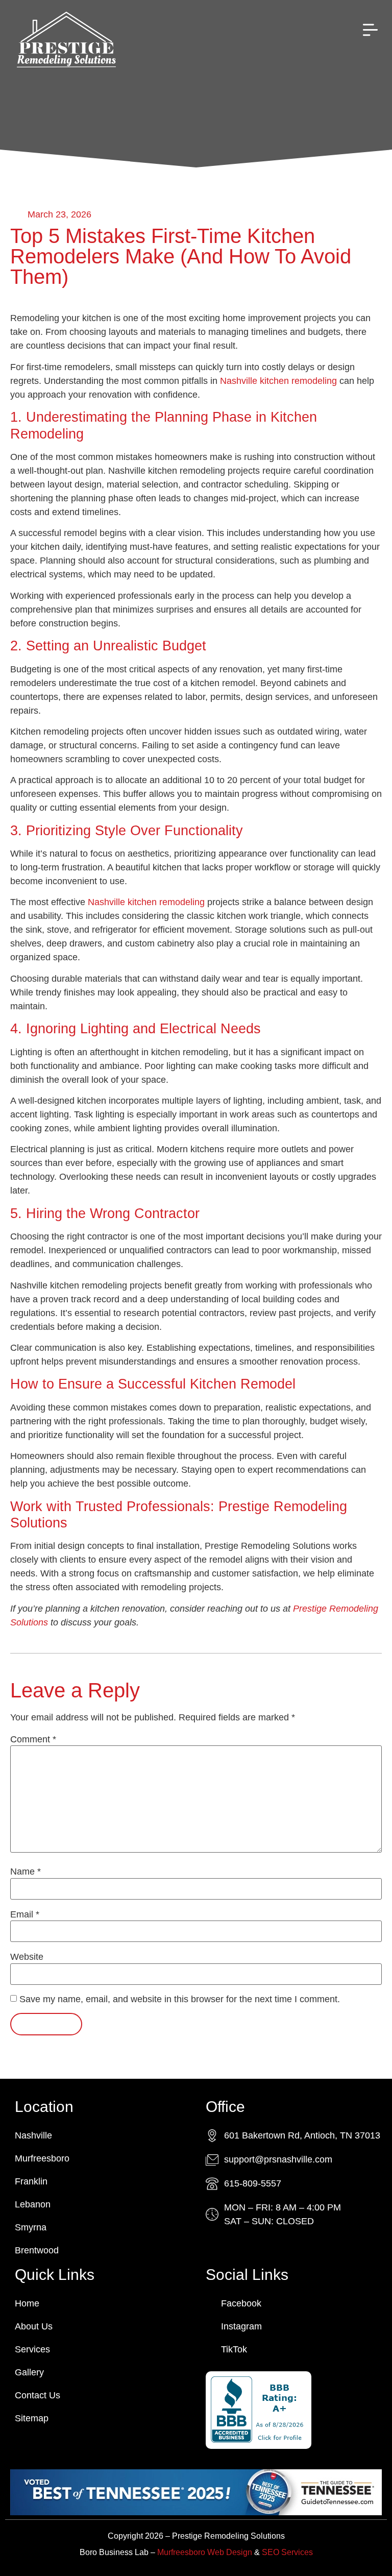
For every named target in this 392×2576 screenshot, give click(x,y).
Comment (33, 1739)
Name (26, 1872)
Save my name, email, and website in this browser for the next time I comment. (180, 1999)
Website (27, 1957)
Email (25, 1914)
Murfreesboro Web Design (205, 2552)
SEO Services (287, 2552)
